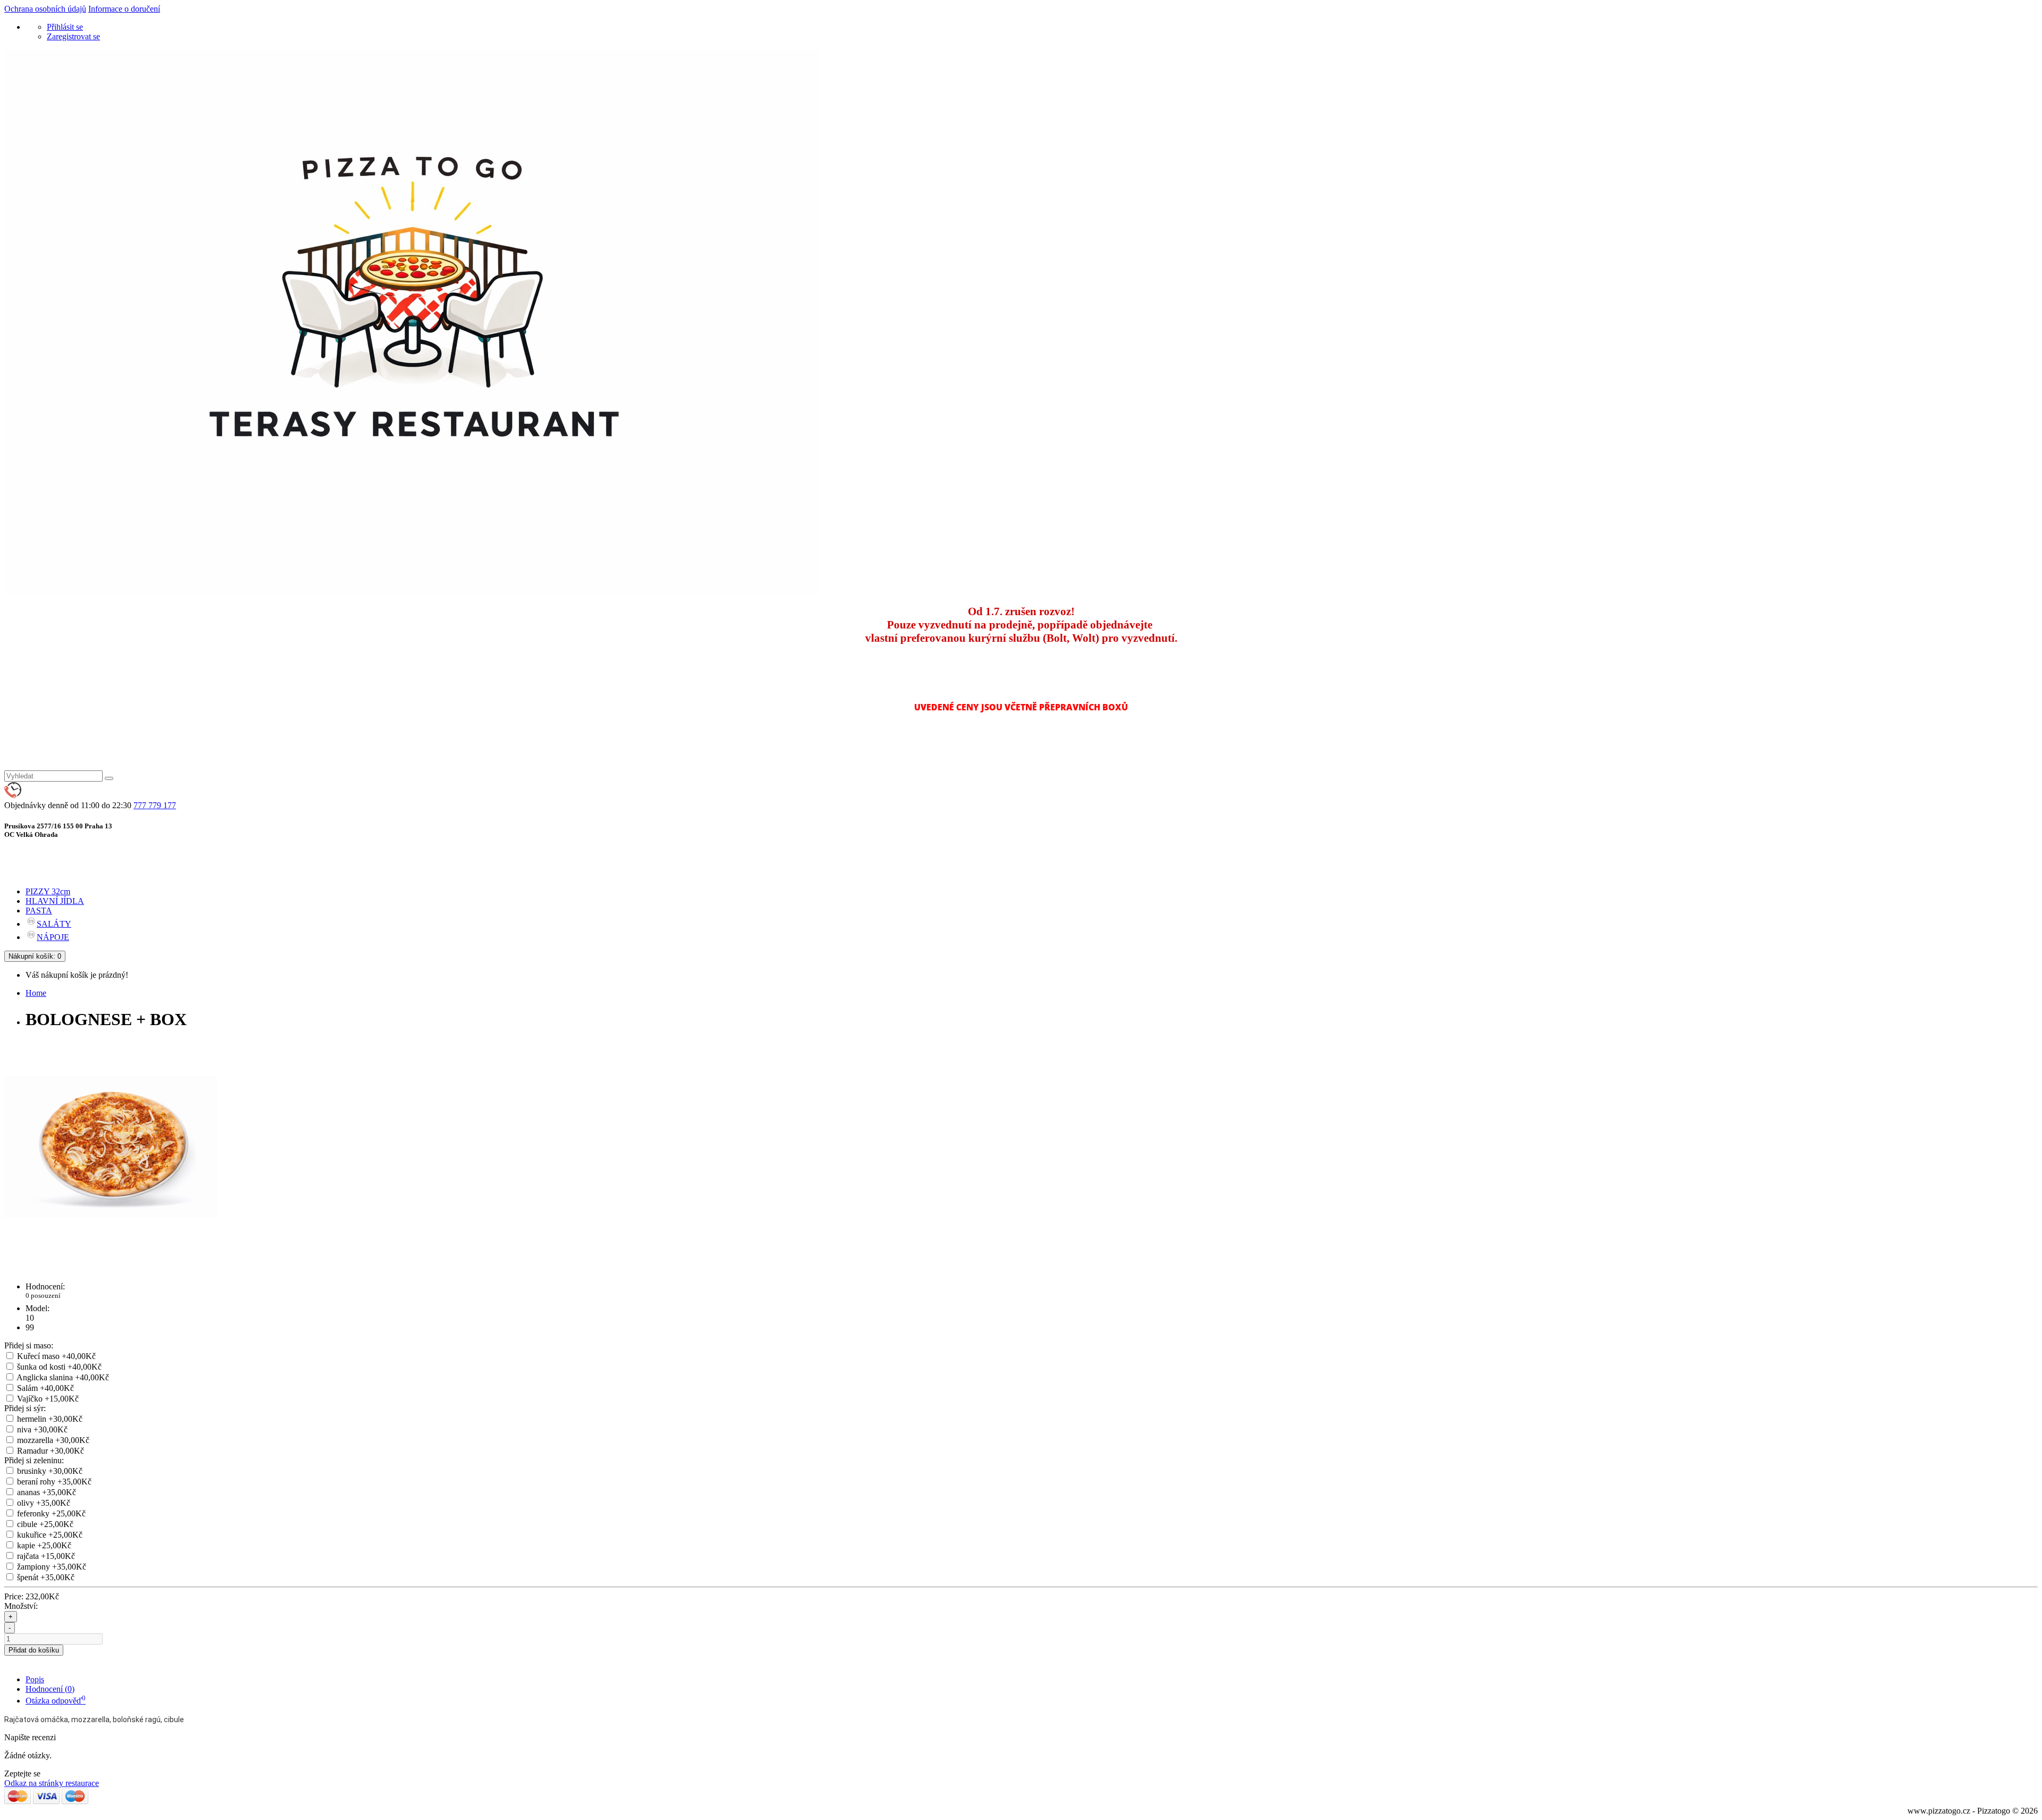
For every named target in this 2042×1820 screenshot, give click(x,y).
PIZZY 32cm (48, 891)
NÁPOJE (53, 937)
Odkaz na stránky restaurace (52, 1783)
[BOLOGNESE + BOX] (111, 1250)
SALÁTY (54, 924)
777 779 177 (155, 805)
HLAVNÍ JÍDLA (55, 901)
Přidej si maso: (29, 1345)
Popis (35, 1679)
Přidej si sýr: (25, 1408)
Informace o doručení (124, 9)
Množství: (21, 1606)
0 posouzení (43, 1295)
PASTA (39, 911)
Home (36, 993)
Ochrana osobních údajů (45, 9)
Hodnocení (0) (50, 1689)
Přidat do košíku (34, 1650)
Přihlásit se (65, 27)
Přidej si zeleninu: (34, 1460)
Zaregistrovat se (73, 36)
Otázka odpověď (56, 1701)
